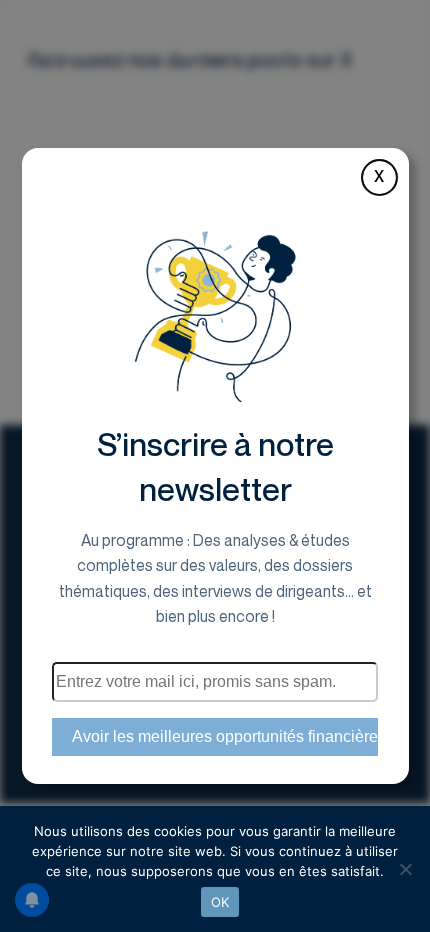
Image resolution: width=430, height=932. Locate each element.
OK (220, 902)
